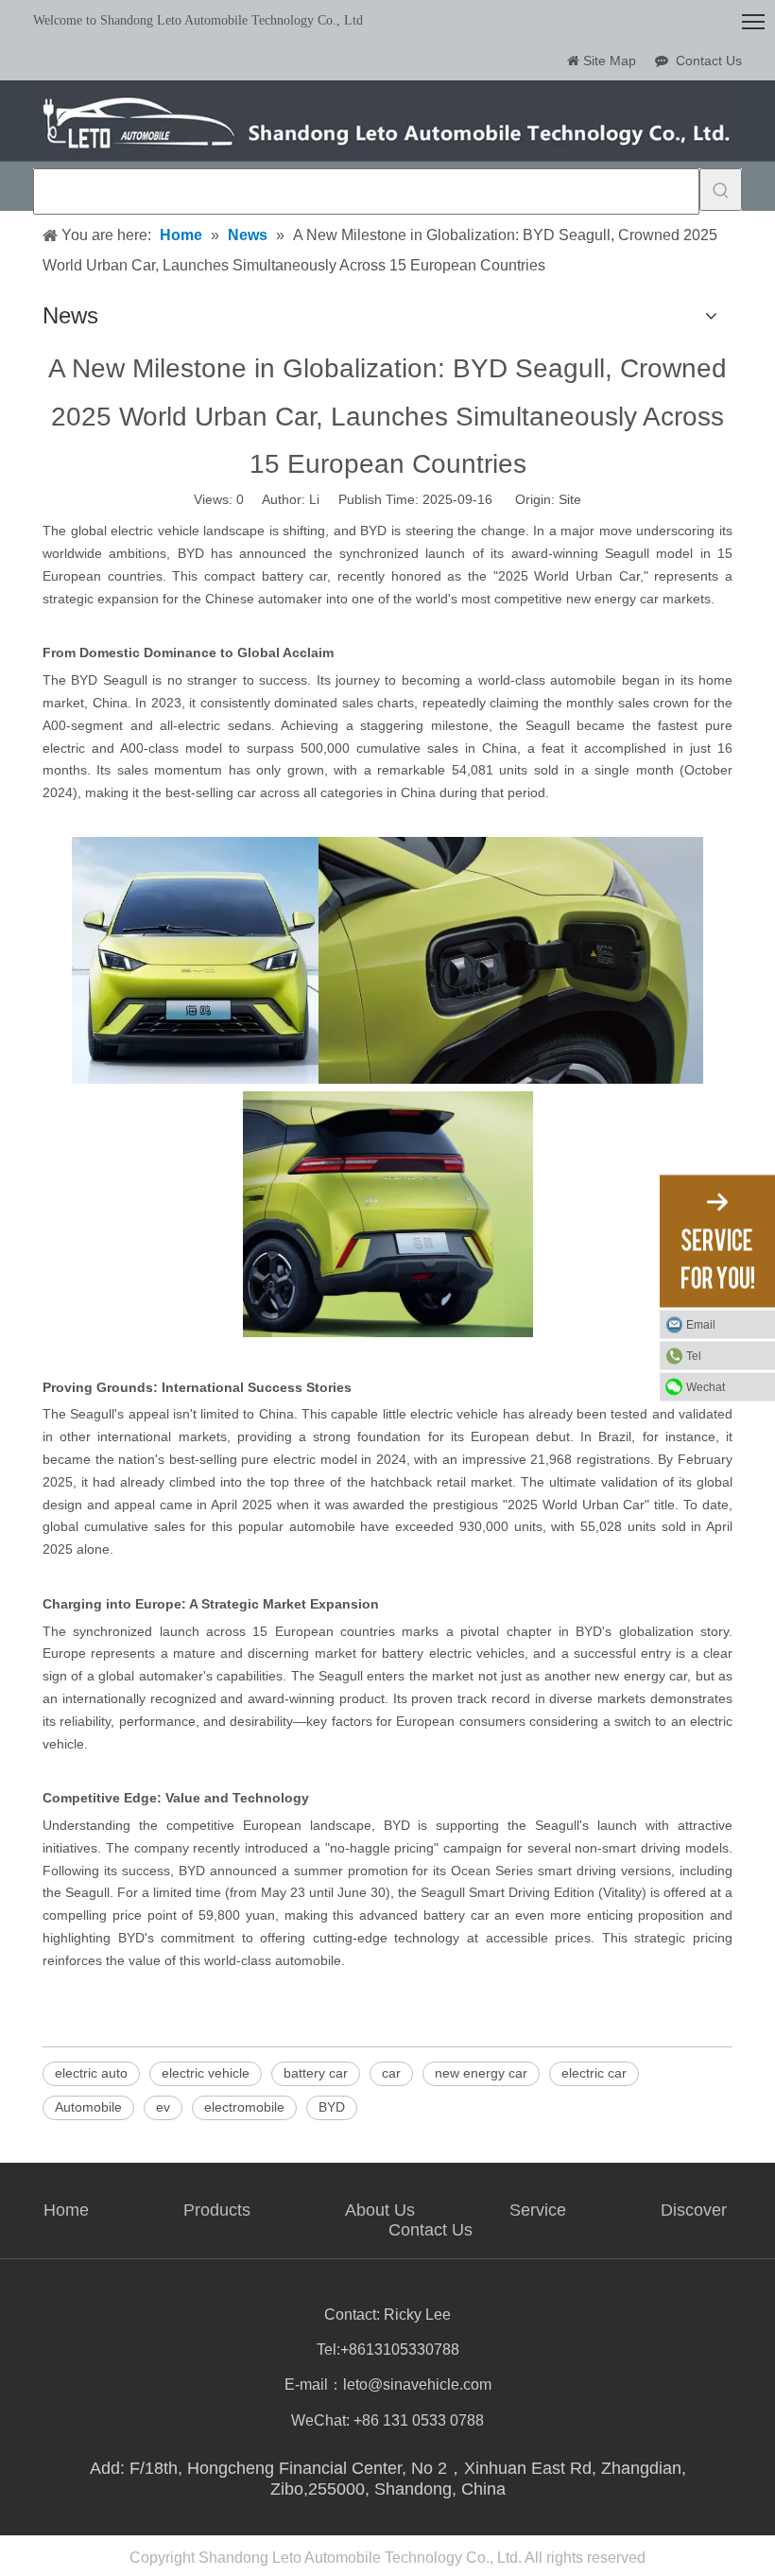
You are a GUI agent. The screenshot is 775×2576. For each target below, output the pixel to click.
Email (701, 1325)
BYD (332, 2107)
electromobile (244, 2107)
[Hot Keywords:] (721, 190)
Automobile (88, 2107)
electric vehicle (206, 2073)
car (391, 2073)
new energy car (481, 2073)
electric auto (91, 2073)
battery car (316, 2073)
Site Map (610, 61)
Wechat (706, 1387)
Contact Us (709, 61)
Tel (694, 1356)
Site (570, 499)
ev (163, 2107)
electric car (594, 2073)
